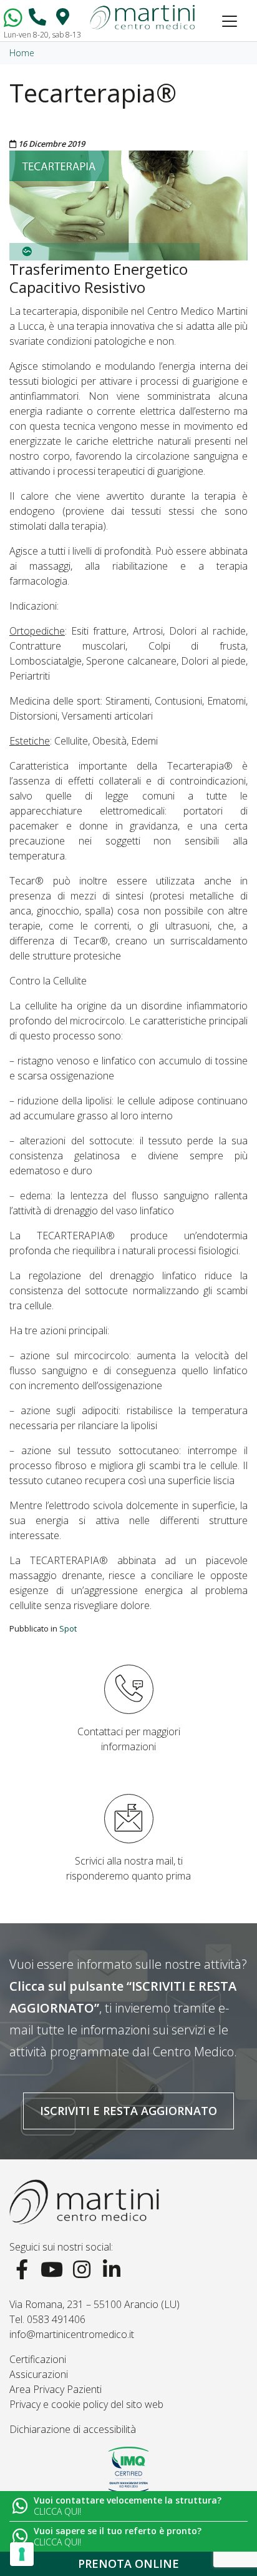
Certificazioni (38, 2359)
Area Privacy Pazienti (56, 2389)
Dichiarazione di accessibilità (73, 2429)
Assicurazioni (39, 2374)
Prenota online (128, 2564)
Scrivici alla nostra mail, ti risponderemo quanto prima (128, 1868)
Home (22, 53)
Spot (68, 1628)
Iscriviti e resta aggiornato (128, 2111)
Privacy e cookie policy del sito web (86, 2404)
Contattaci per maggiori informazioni (129, 1739)
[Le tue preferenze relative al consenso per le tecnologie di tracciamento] (22, 2554)
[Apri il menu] (230, 21)
